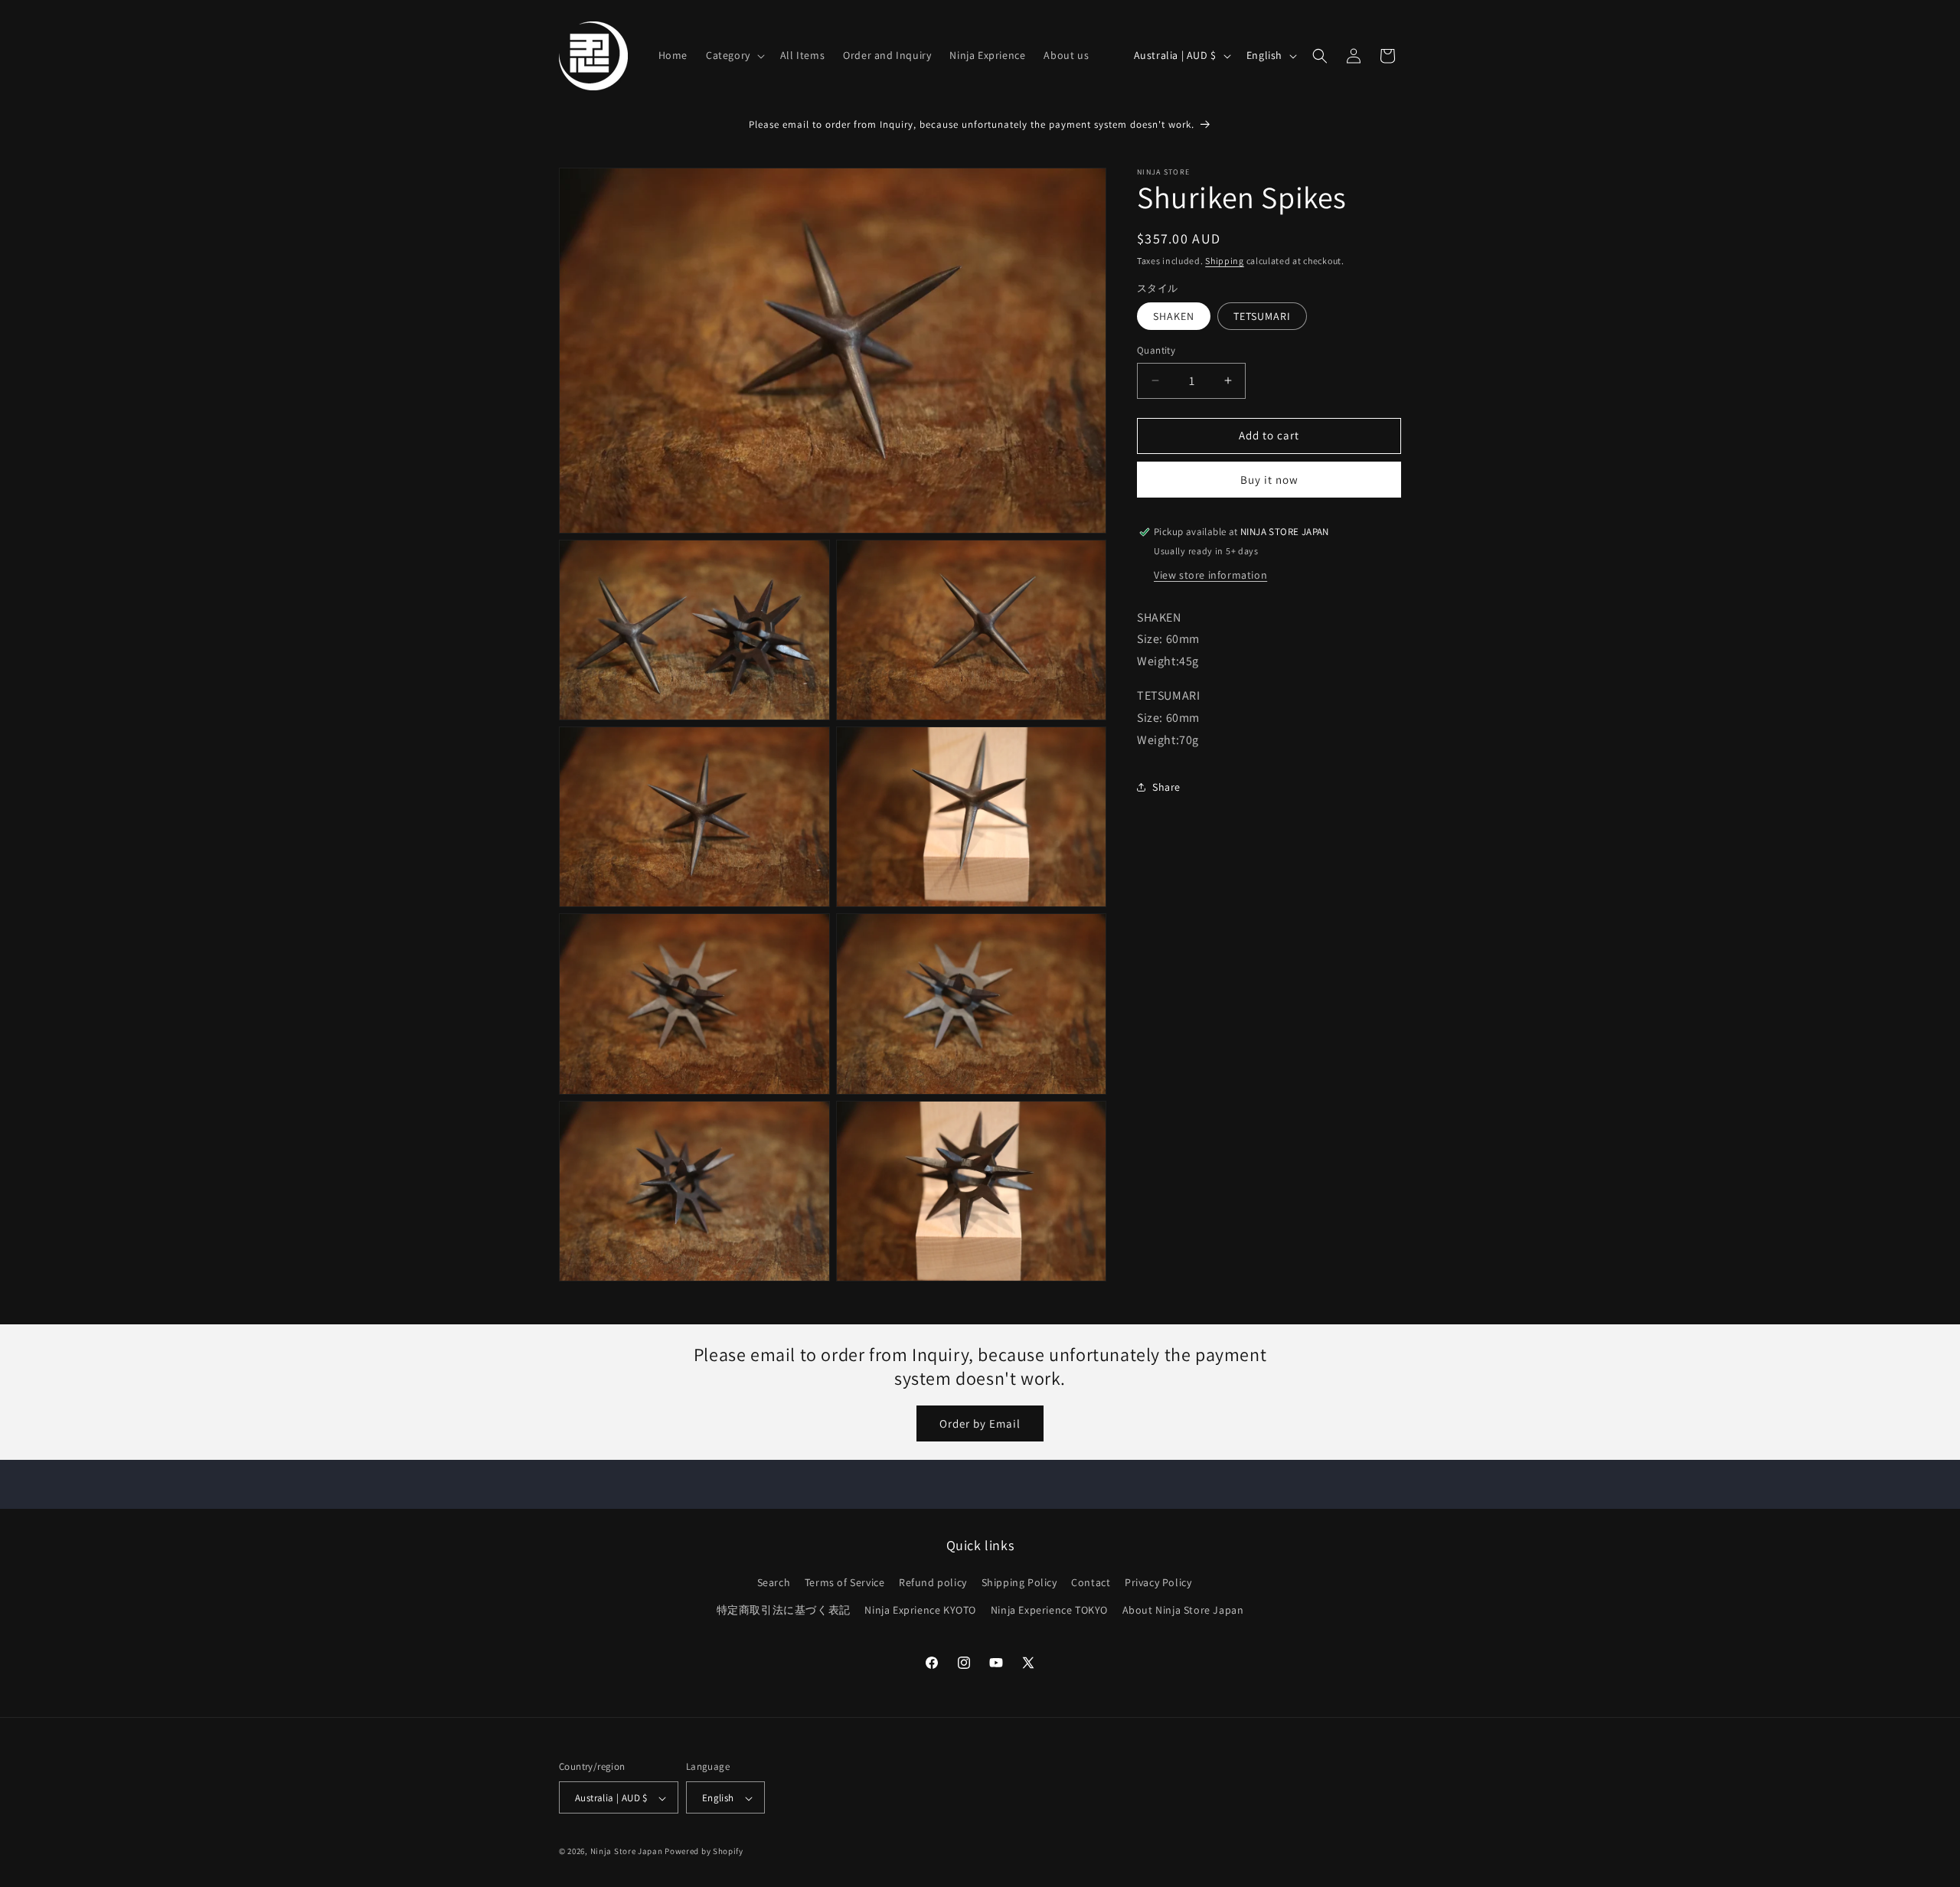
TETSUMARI (1262, 316)
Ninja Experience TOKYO (1049, 1610)
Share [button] (1166, 787)
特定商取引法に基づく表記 (784, 1610)
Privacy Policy (1158, 1583)
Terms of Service (845, 1583)
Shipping (1225, 261)
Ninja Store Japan (627, 1852)
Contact (1091, 1583)
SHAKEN (1174, 316)
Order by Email (980, 1423)
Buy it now (1269, 480)
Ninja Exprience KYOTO (920, 1610)
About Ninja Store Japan (1183, 1610)
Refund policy (933, 1583)
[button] (734, 55)
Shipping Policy (1019, 1583)
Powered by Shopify (704, 1852)
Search (774, 1583)
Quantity (1156, 350)
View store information (1210, 575)
